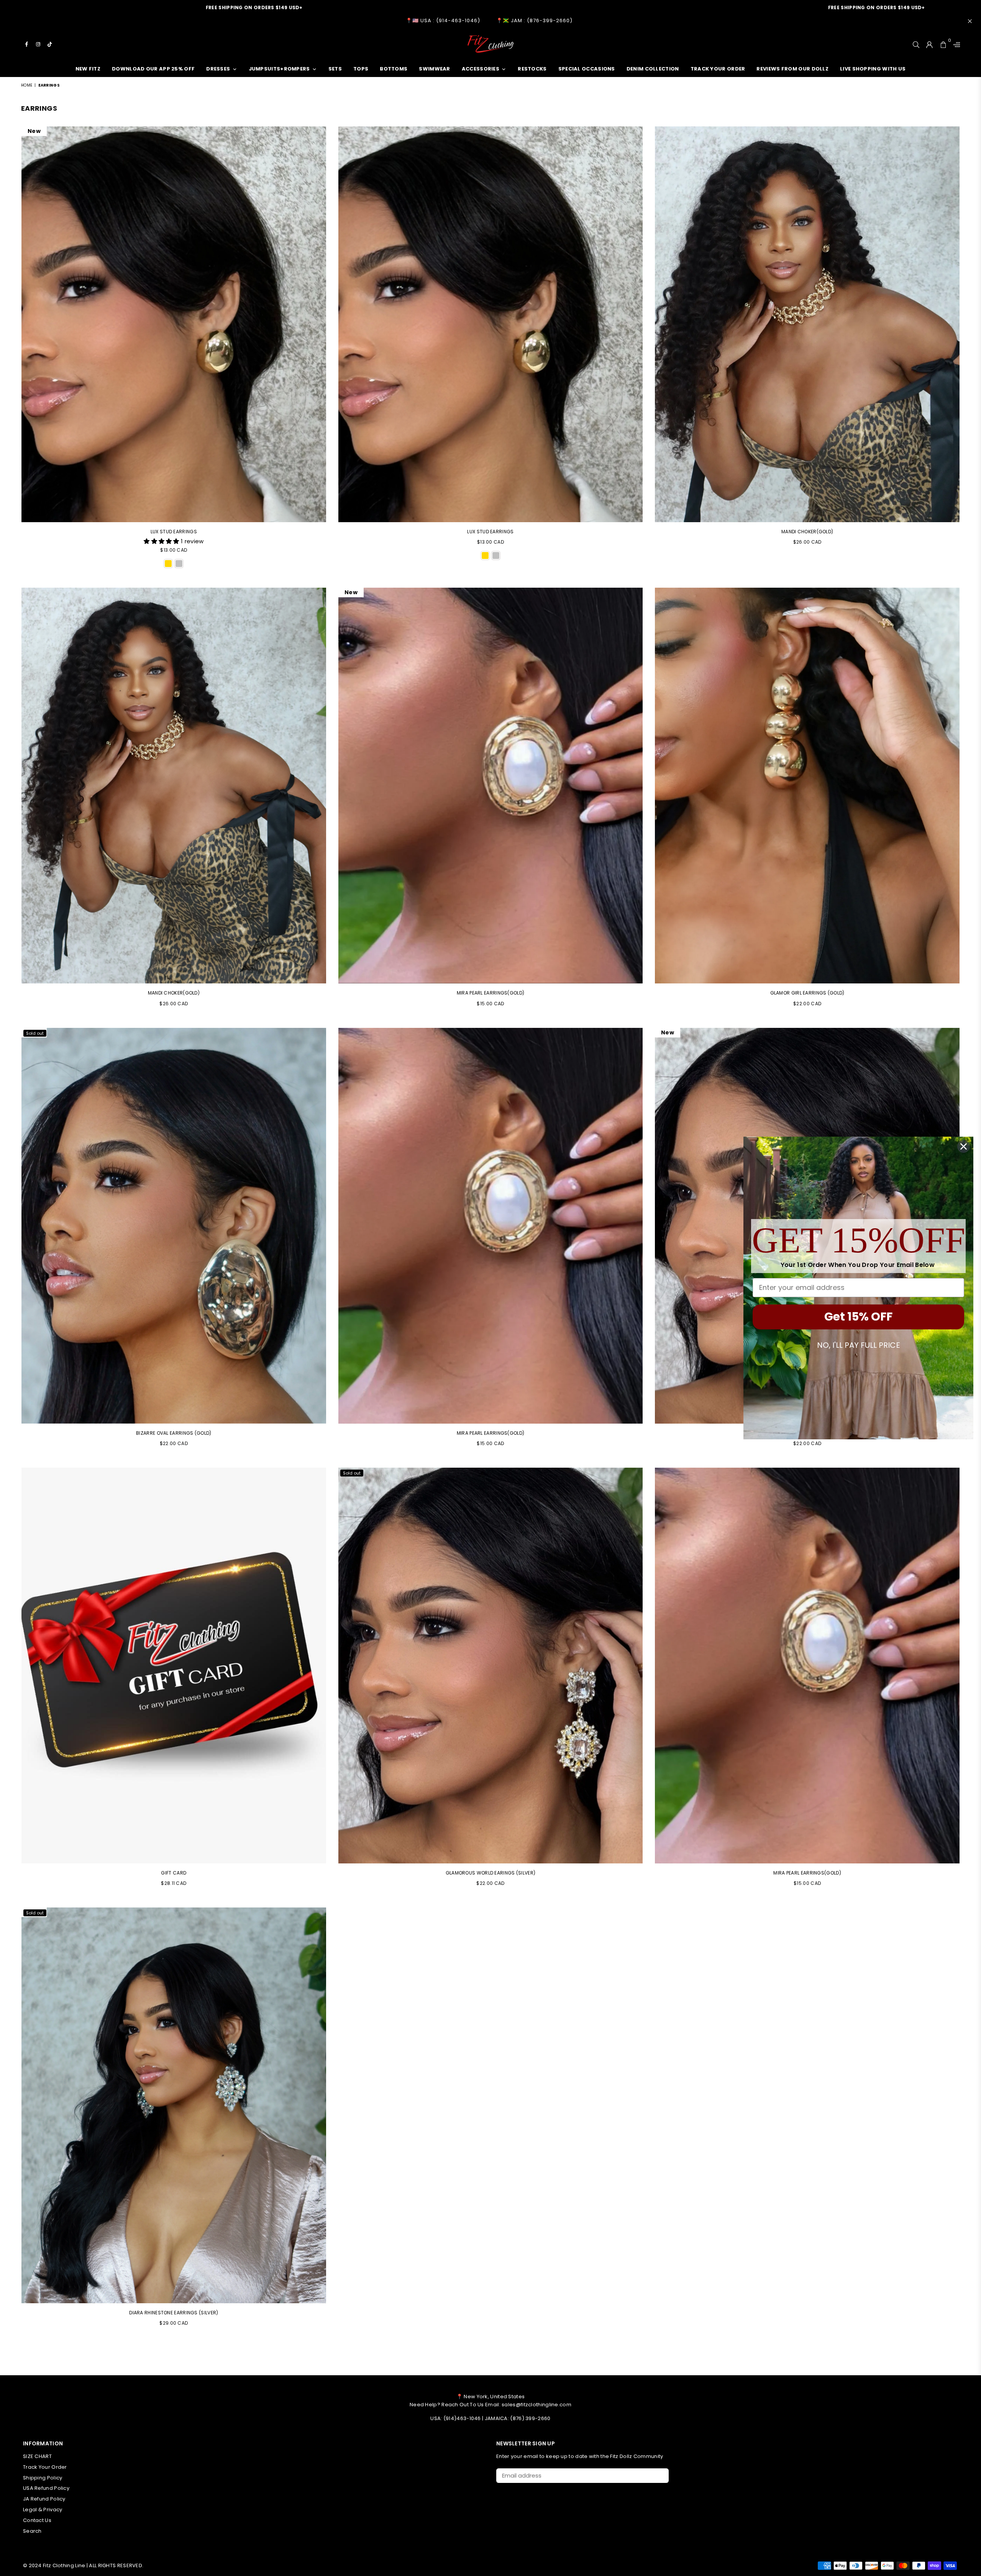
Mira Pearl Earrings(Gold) (491, 993)
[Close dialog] (964, 1146)
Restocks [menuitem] (532, 69)
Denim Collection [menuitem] (653, 69)
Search (32, 2531)
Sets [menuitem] (335, 69)
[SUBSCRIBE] (660, 2476)
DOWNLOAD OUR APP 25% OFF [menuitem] (153, 69)
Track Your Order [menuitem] (718, 69)
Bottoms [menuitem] (394, 69)
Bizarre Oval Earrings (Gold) (174, 1433)
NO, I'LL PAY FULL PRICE (859, 1345)
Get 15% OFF (858, 1317)
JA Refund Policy (44, 2499)
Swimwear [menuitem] (434, 69)
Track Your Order (45, 2467)
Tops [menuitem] (361, 69)
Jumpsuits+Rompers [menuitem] (279, 69)
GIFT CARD (174, 1873)
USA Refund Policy (46, 2488)
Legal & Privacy (43, 2510)
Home (27, 85)
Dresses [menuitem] (218, 69)
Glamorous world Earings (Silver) (491, 1873)
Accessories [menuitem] (481, 69)
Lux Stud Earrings (174, 532)
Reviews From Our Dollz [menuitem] (792, 69)
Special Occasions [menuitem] (587, 69)
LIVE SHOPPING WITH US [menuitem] (873, 69)
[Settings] (955, 44)
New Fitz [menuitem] (88, 69)
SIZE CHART (37, 2456)
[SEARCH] (916, 44)
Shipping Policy (43, 2478)
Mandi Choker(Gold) (807, 532)
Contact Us (37, 2520)
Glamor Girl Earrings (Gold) (807, 993)
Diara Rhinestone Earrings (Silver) (174, 2313)
